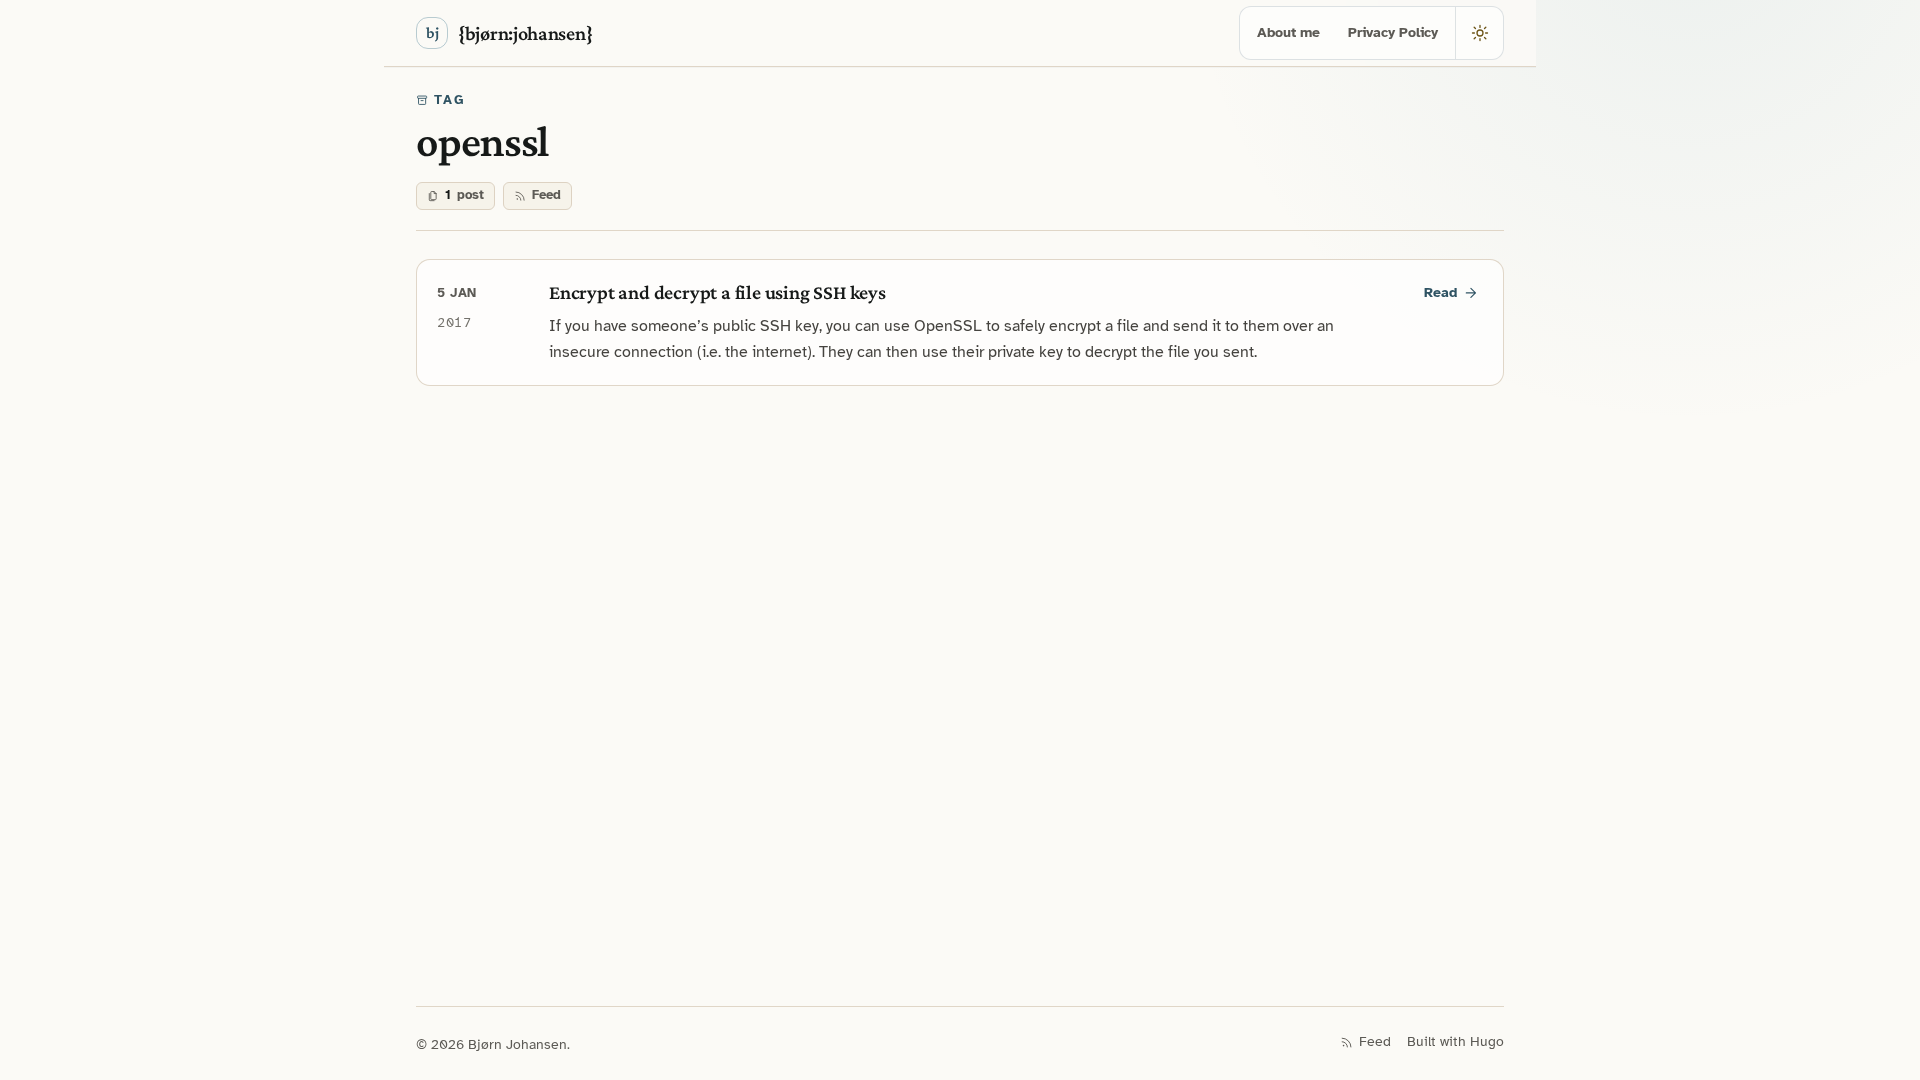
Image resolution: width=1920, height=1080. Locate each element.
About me (1288, 32)
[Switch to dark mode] (1479, 33)
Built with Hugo (1455, 1041)
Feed (546, 195)
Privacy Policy (1393, 32)
